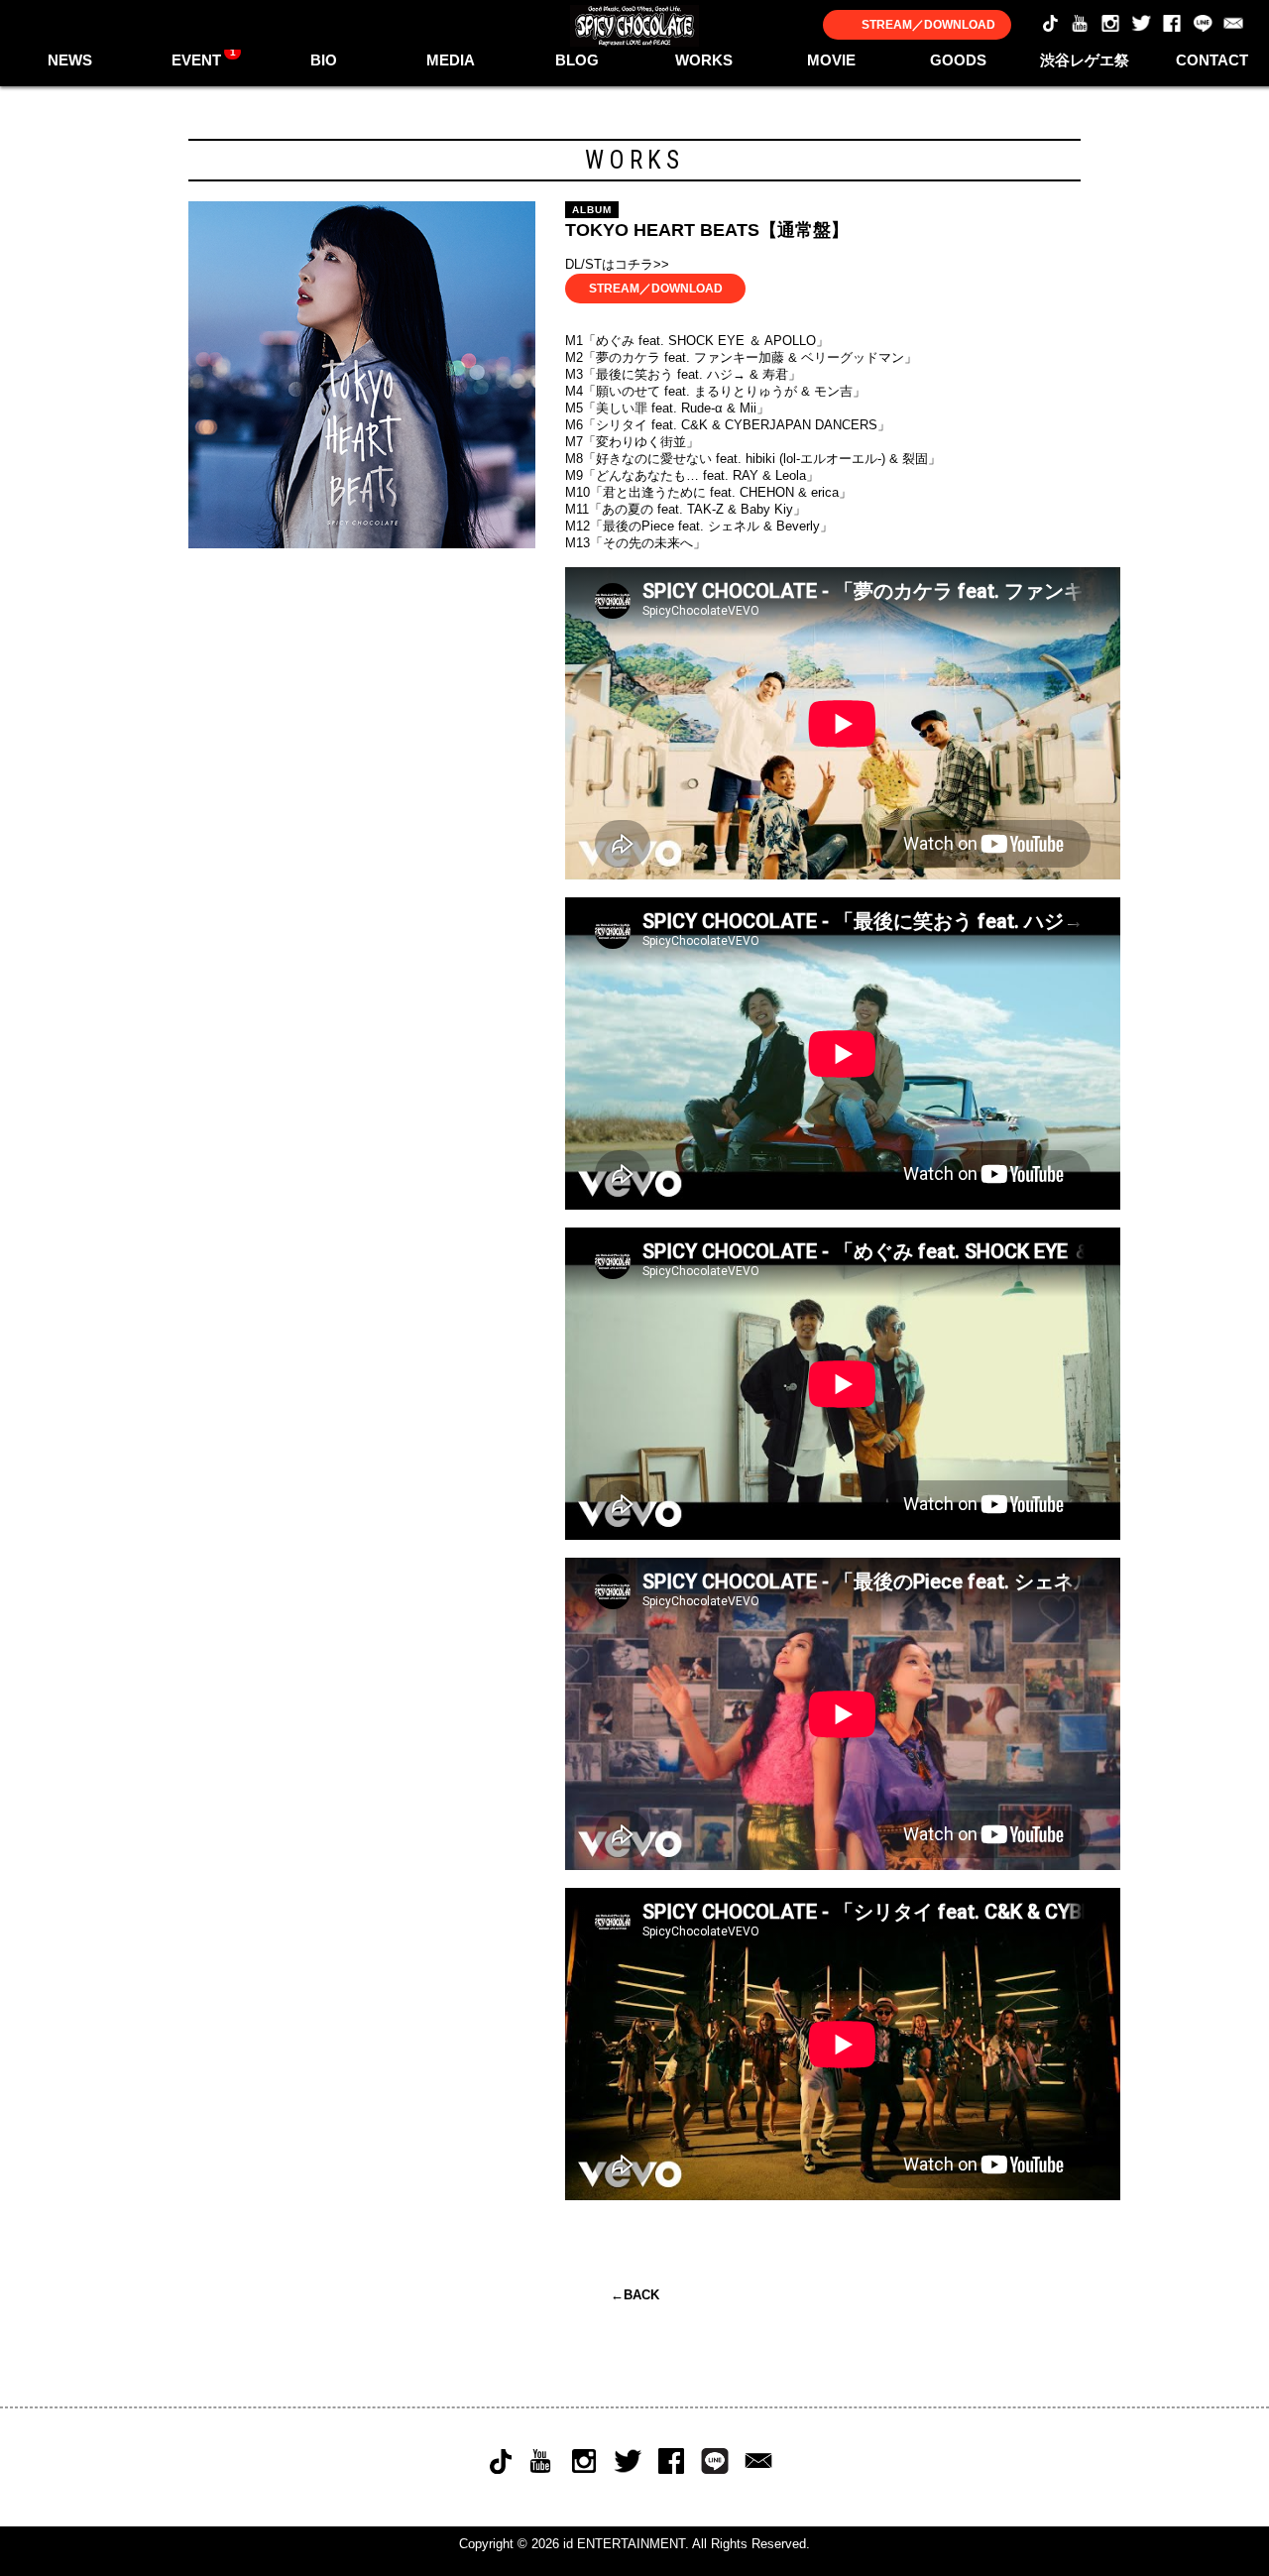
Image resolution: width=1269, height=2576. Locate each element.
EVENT (204, 58)
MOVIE (831, 60)
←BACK (635, 2295)
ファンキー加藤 (739, 357)
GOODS (958, 60)
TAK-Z (705, 509)
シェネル (734, 526)
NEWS (70, 60)
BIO (324, 60)
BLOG (577, 60)
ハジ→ (726, 374)
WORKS (704, 60)
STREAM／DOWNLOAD (928, 25)
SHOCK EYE (706, 341)
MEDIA (451, 60)
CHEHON (767, 492)
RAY (746, 475)
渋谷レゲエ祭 (1085, 60)
